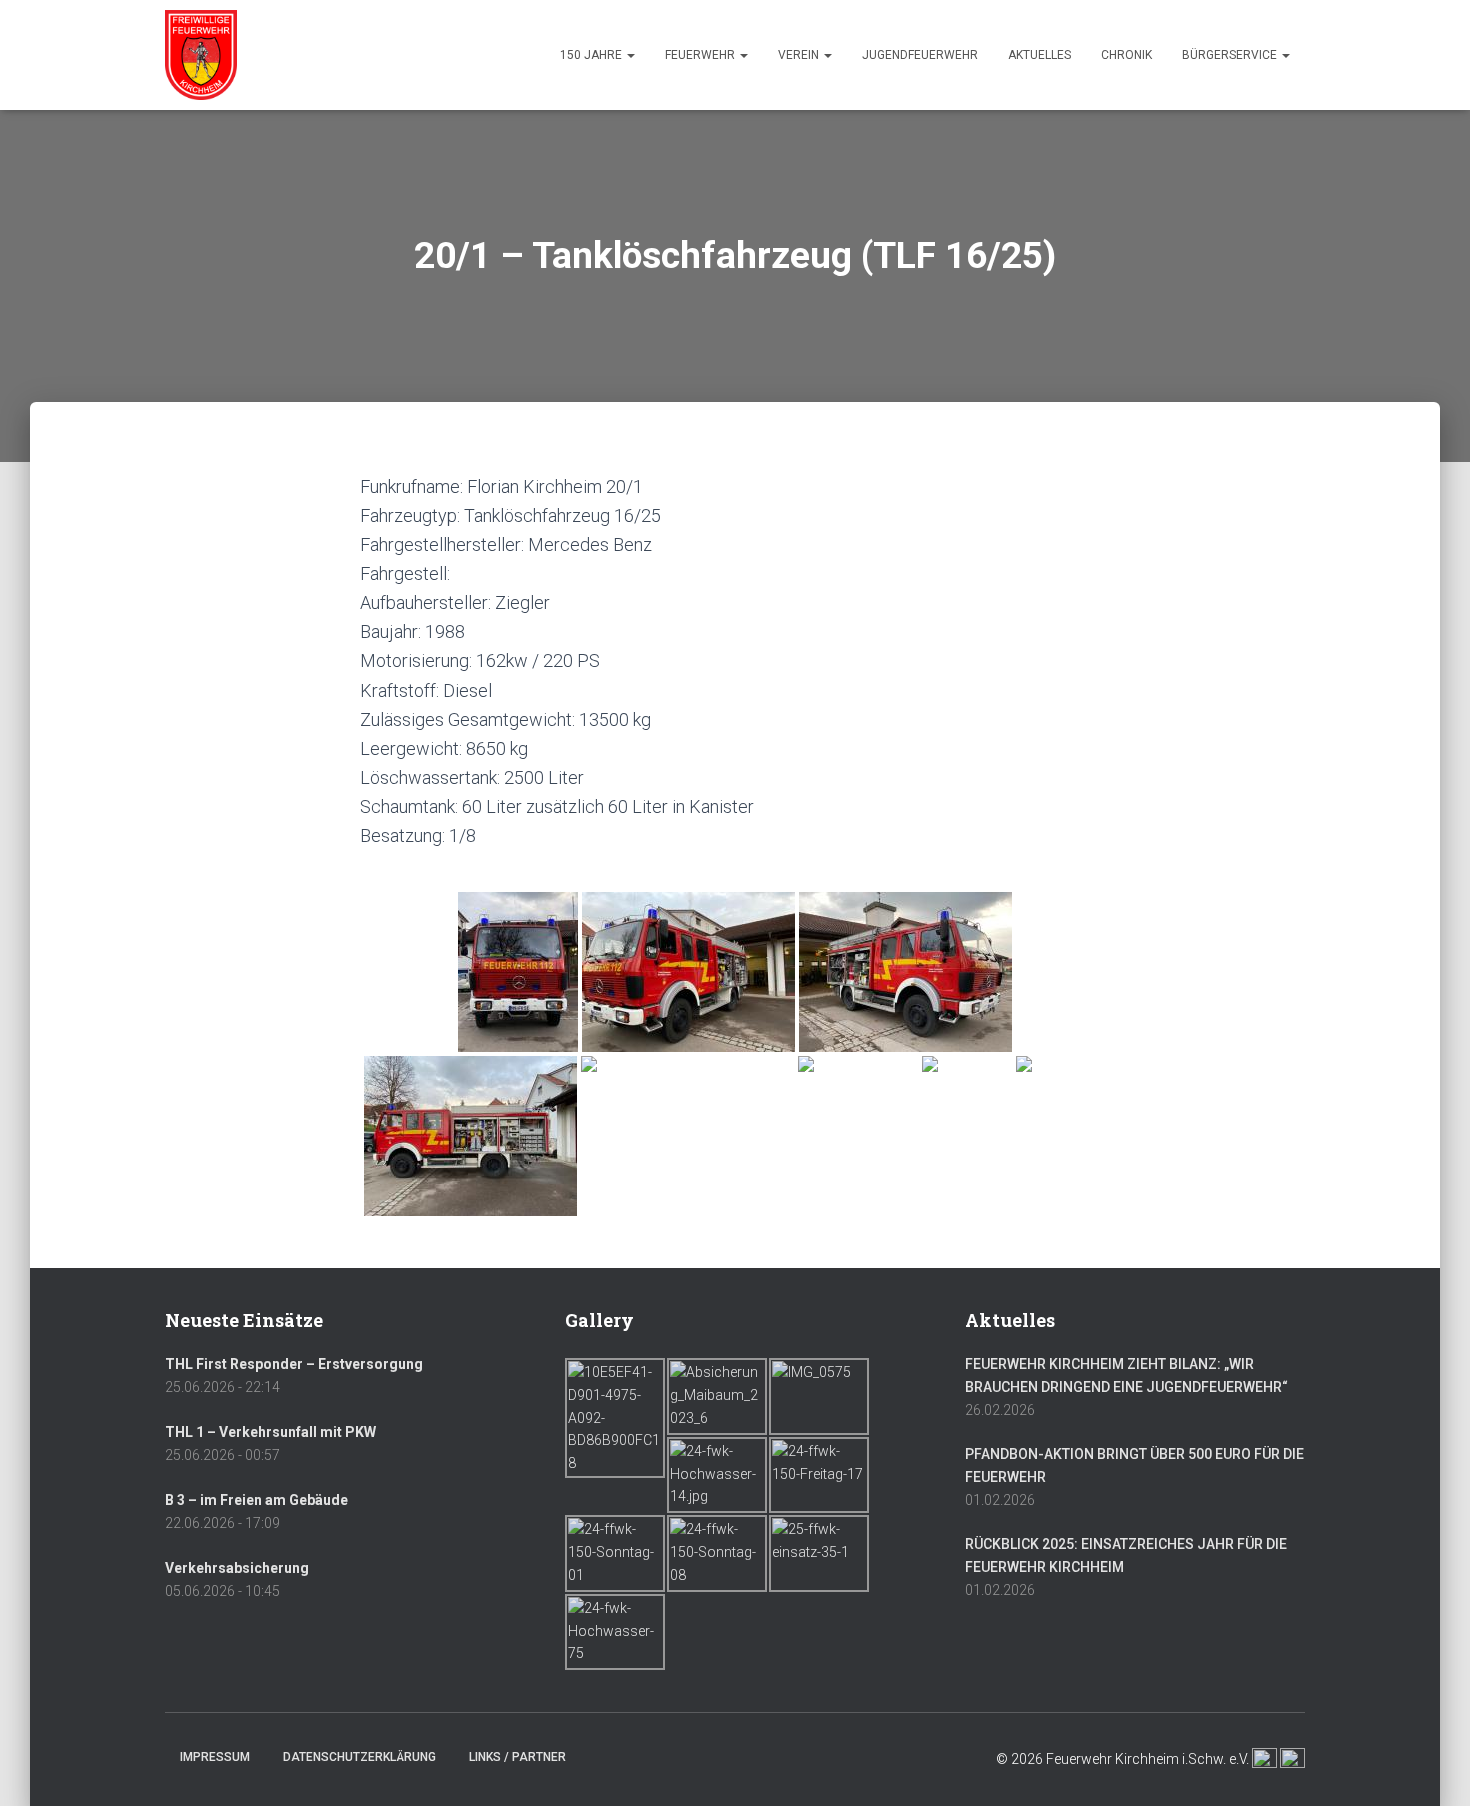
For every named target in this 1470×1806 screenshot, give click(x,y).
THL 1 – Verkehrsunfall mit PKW (270, 1432)
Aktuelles (1039, 55)
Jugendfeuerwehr (920, 55)
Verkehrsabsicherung (237, 1568)
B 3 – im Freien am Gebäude (256, 1500)
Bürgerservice (1231, 55)
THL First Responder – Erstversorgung (294, 1364)
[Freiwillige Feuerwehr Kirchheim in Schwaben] (201, 55)
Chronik (1126, 55)
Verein (800, 55)
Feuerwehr (701, 55)
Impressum (215, 1757)
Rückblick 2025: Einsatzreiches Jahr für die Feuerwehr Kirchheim (1126, 1555)
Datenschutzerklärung (359, 1757)
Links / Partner (517, 1757)
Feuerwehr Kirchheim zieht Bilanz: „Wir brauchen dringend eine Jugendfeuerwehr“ (1126, 1375)
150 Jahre (592, 55)
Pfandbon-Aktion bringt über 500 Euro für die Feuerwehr (1134, 1465)
